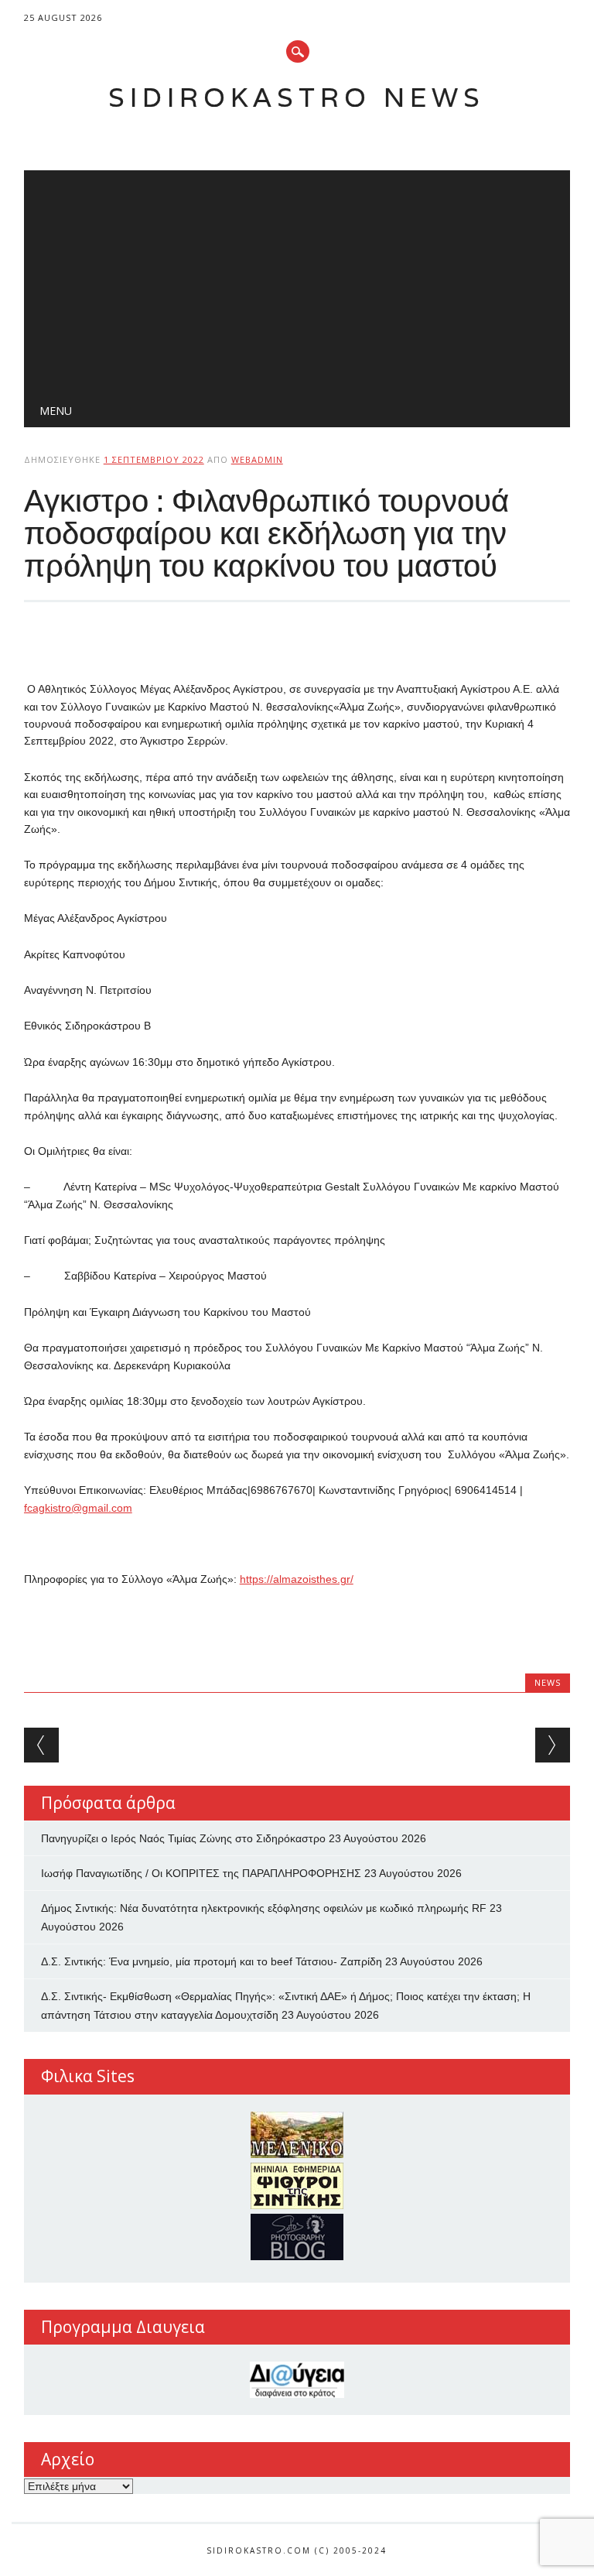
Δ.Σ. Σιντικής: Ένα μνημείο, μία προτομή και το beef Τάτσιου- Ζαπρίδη (212, 1961)
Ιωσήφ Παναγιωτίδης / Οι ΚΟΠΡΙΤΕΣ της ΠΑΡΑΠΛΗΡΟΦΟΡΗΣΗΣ (201, 1873)
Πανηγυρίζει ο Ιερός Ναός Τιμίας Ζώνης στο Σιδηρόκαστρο (183, 1838)
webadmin (257, 459)
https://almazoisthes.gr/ (297, 1579)
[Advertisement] (297, 279)
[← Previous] (41, 1745)
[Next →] (553, 1745)
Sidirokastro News (297, 97)
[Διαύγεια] (297, 2380)
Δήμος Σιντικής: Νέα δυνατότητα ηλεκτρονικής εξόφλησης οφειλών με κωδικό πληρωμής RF (264, 1908)
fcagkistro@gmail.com (78, 1508)
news (548, 1682)
